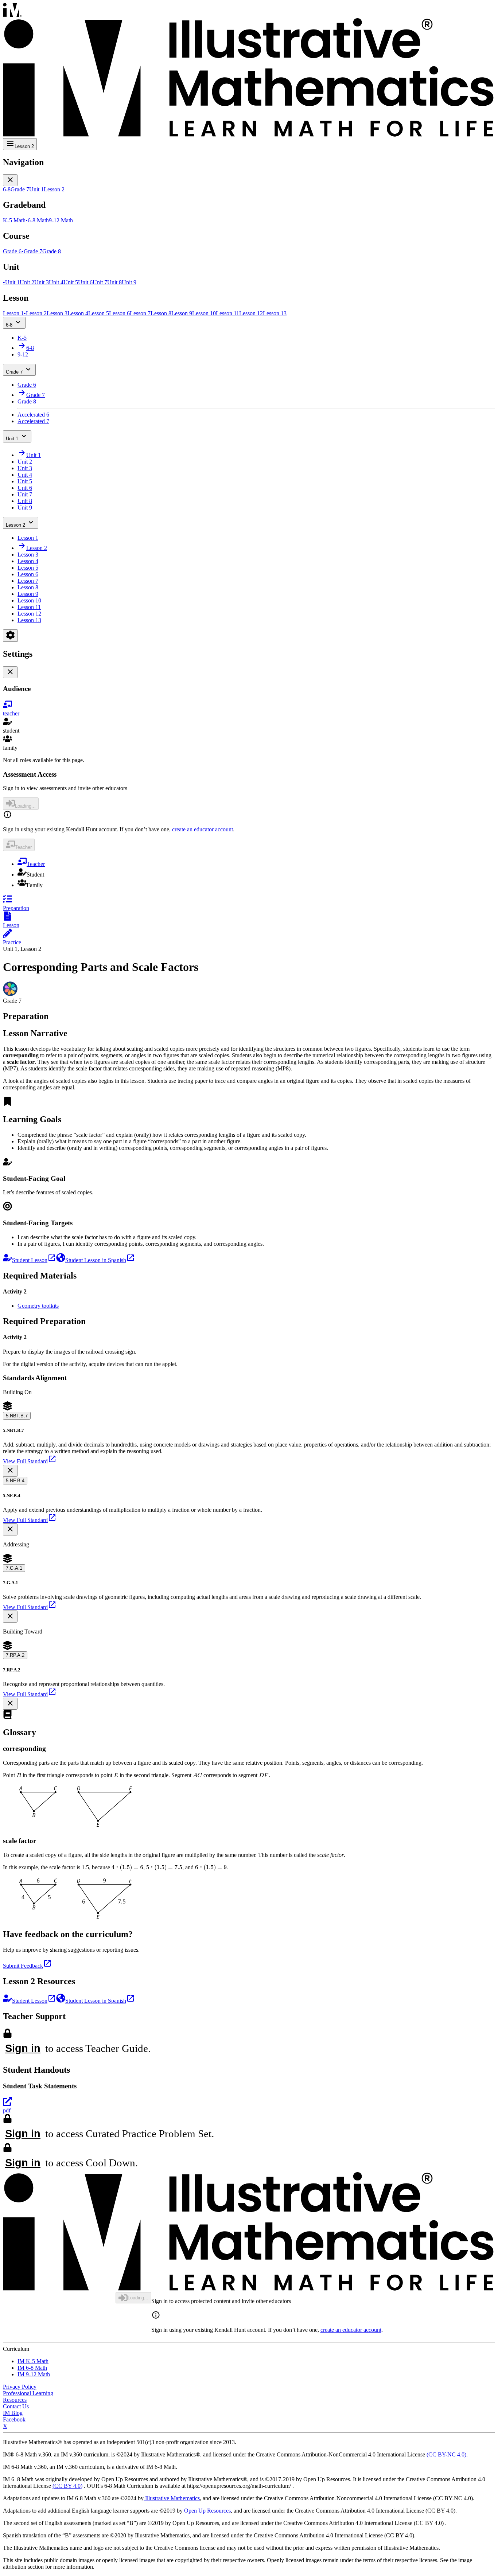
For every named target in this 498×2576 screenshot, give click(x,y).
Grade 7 (14, 372)
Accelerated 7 (33, 421)
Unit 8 (25, 501)
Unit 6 (25, 488)
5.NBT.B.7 (17, 1416)
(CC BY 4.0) (67, 2486)
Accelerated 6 (33, 415)
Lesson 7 (28, 581)
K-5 (22, 338)
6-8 (9, 325)
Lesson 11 (29, 607)
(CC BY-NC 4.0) (446, 2454)
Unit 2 (25, 462)
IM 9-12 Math (34, 2374)
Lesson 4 (28, 561)
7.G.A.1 (14, 1568)
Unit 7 (25, 494)
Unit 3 (25, 468)
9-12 (23, 354)
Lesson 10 (29, 600)
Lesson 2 (15, 525)
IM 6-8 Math (32, 2368)
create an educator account (203, 829)
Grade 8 (27, 401)
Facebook (14, 2419)
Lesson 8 (28, 587)
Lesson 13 (29, 620)
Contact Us (16, 2406)
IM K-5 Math (33, 2361)
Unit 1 (12, 439)
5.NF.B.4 (15, 1481)
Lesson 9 (28, 594)
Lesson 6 (28, 574)
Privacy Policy (20, 2387)
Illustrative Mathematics (172, 2498)
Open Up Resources (207, 2511)
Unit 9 (25, 508)
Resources (15, 2400)
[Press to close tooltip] (10, 1471)
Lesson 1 (28, 538)
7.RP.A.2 (15, 1655)
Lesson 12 (29, 614)
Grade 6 (27, 385)
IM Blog (13, 2413)
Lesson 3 (28, 555)
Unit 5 (25, 481)
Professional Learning (28, 2393)
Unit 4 (25, 475)
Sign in (23, 2048)
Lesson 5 (28, 568)
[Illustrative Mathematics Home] (249, 71)
